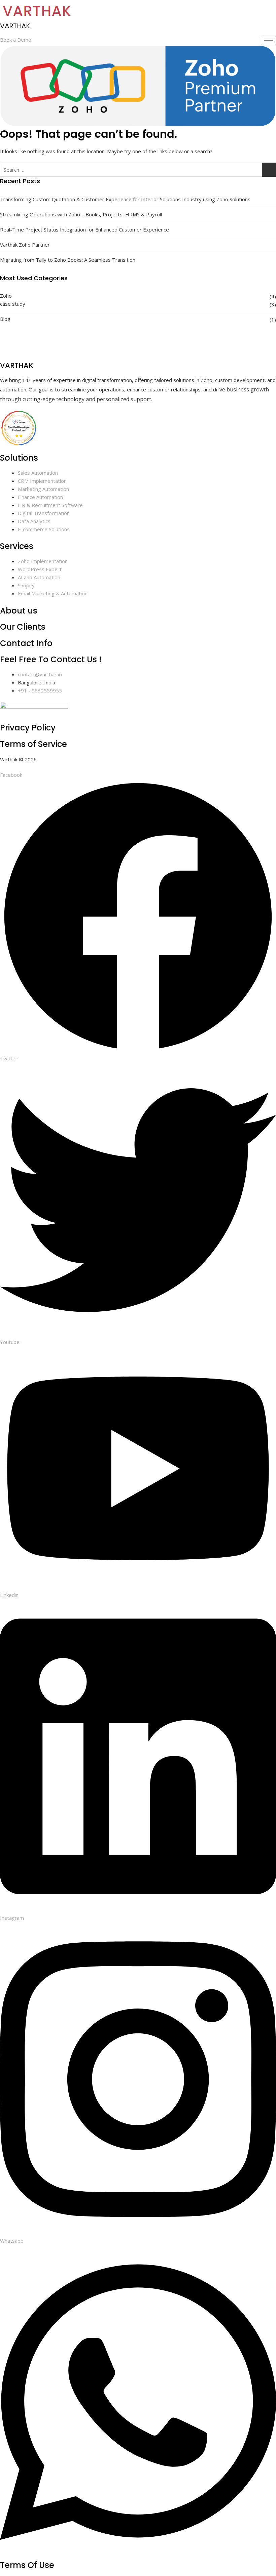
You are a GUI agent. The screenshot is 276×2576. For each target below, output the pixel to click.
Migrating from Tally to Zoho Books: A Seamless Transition (68, 260)
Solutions (19, 458)
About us (19, 611)
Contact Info (26, 643)
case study (13, 304)
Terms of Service (33, 744)
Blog (5, 319)
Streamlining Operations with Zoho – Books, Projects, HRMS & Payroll (81, 214)
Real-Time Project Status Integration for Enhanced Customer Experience (84, 229)
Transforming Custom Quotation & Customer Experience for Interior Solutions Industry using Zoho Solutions (125, 199)
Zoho (6, 296)
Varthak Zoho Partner (25, 245)
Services (17, 546)
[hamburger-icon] (268, 40)
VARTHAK (15, 26)
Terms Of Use (27, 2565)
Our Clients (23, 627)
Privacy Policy (28, 728)
